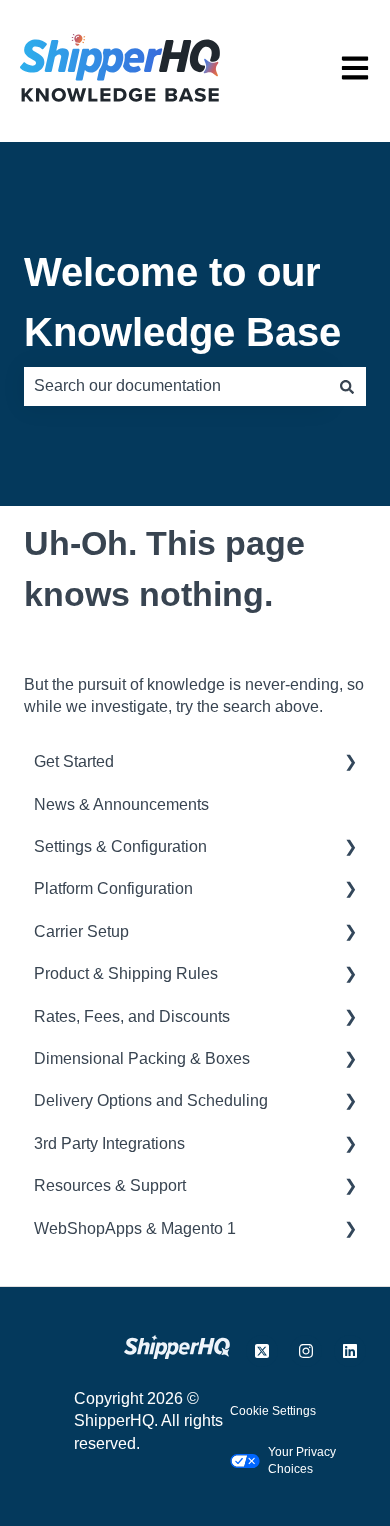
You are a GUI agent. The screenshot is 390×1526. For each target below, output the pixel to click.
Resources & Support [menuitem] (110, 1185)
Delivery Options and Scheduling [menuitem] (151, 1100)
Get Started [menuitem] (74, 761)
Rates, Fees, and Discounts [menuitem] (132, 1016)
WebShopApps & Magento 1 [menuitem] (135, 1228)
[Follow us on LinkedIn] (350, 1351)
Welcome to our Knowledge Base (182, 302)
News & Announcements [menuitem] (121, 804)
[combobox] (176, 386)
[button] (350, 763)
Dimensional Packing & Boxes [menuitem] (142, 1058)
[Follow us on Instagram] (306, 1351)
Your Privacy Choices (302, 1460)
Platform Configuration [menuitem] (113, 888)
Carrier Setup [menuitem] (81, 931)
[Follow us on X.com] (262, 1351)
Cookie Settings (273, 1411)
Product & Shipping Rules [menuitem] (126, 973)
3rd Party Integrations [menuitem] (109, 1143)
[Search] (347, 386)
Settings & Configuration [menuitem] (120, 846)
